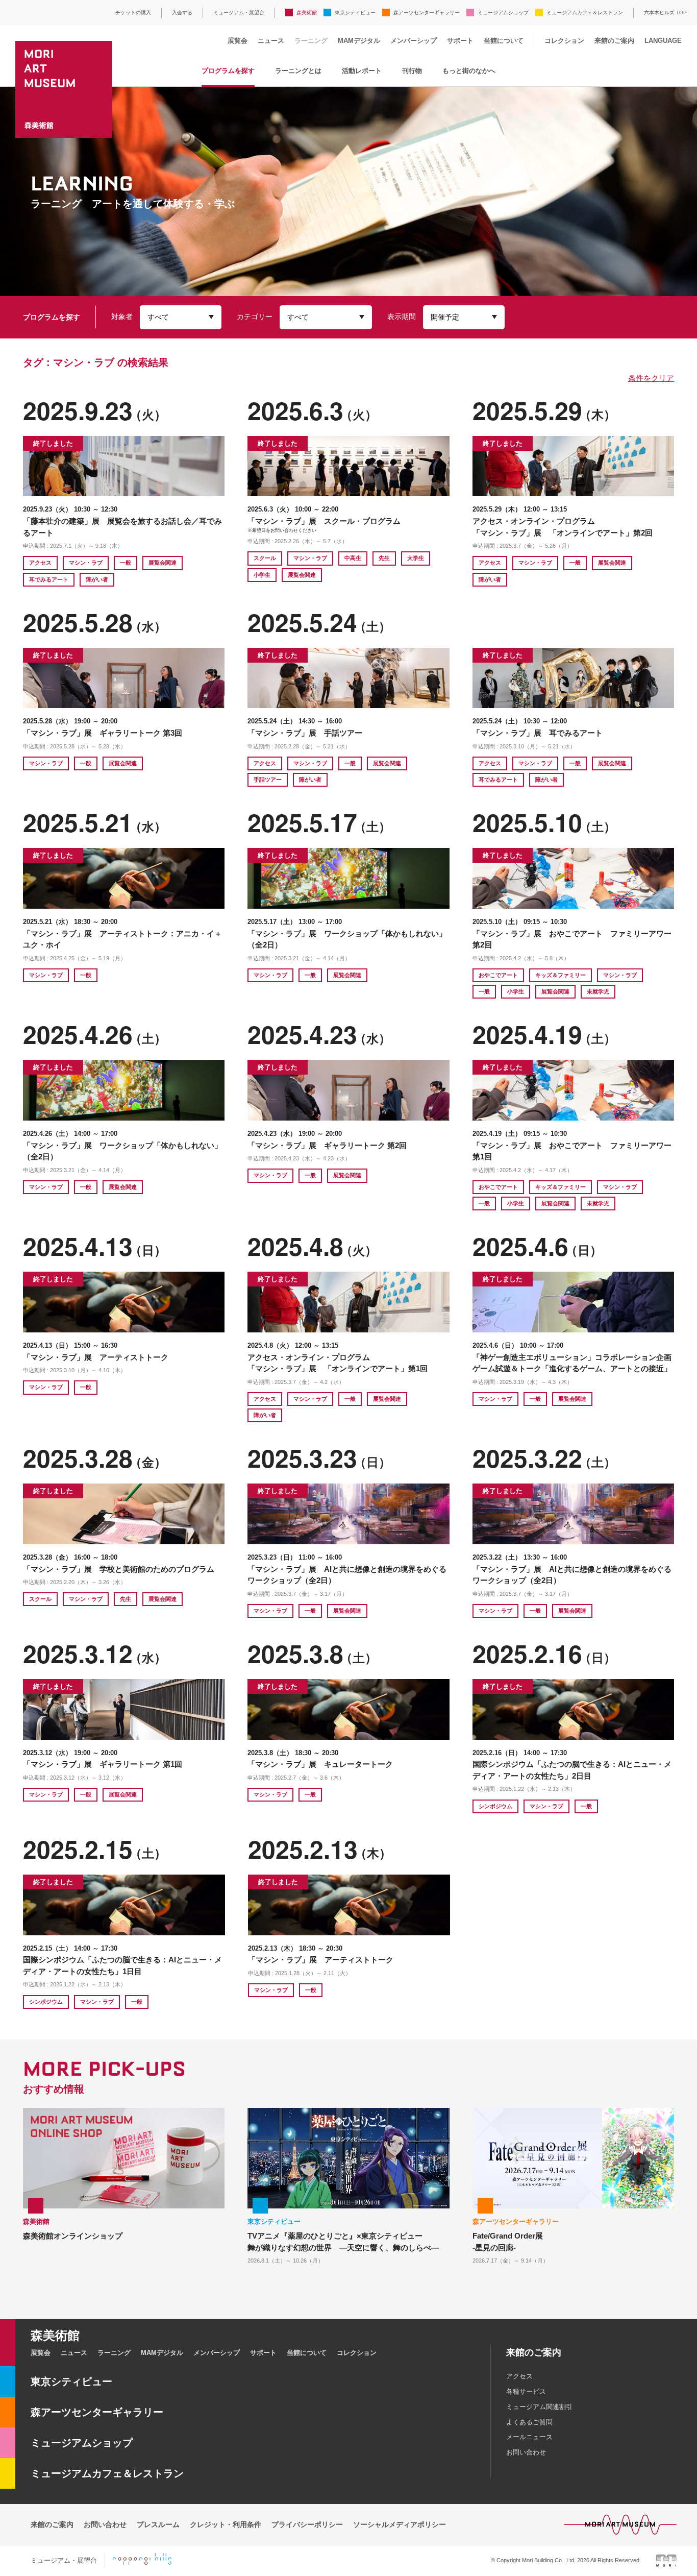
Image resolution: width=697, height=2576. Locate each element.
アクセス (40, 563)
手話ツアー (268, 780)
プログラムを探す (228, 71)
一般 (126, 563)
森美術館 (307, 13)
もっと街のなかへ (469, 71)
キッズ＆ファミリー (561, 975)
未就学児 (598, 991)
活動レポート (362, 71)
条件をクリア (651, 378)
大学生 (416, 558)
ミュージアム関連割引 (539, 2407)
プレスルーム (158, 2524)
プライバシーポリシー (307, 2524)
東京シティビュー (355, 13)
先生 (384, 558)
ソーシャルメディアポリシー (400, 2524)
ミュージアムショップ (503, 13)
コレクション (564, 41)
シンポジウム (495, 1806)
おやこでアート (498, 975)
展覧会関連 (163, 563)
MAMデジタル (359, 41)
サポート (460, 41)
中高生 (353, 558)
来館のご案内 (614, 41)
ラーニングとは (298, 71)
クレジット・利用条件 (226, 2524)
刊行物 (412, 71)
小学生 (262, 575)
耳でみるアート (49, 579)
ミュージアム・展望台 (239, 13)
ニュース (271, 41)
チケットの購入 (133, 13)
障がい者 (97, 579)
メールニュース (529, 2437)
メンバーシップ (414, 41)
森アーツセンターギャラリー (427, 13)
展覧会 (238, 41)
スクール (265, 558)
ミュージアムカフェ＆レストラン (585, 13)
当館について (504, 41)
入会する (182, 13)
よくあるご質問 (529, 2422)
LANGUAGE (663, 41)
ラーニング (311, 41)
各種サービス (526, 2391)
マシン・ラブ (86, 563)
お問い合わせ (526, 2452)
